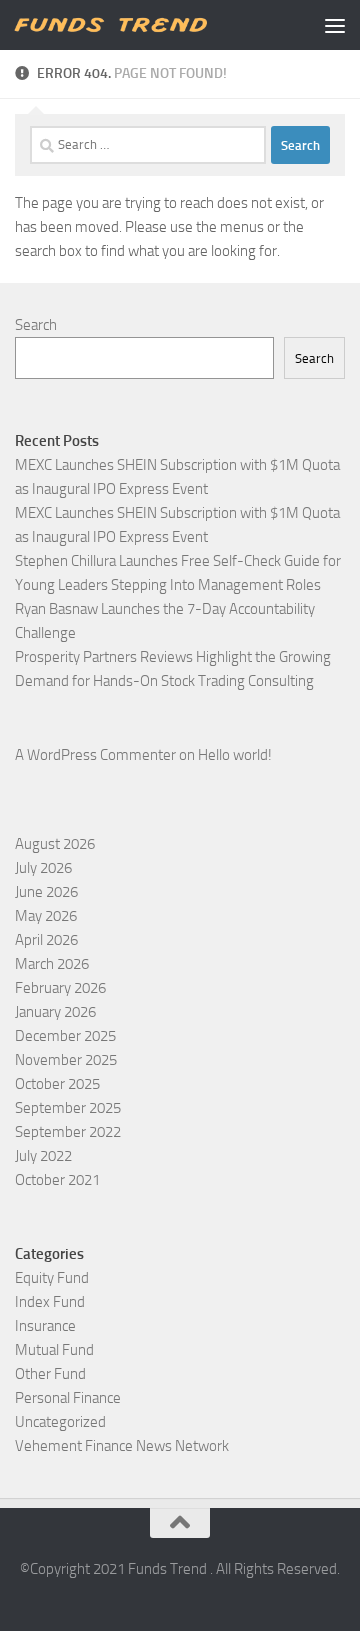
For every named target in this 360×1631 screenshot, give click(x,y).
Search (36, 325)
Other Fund (50, 1374)
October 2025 (57, 1084)
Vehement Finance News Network (122, 1446)
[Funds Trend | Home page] (142, 24)
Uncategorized (60, 1422)
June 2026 (46, 892)
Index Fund (50, 1302)
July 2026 (43, 868)
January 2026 (55, 1012)
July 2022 (43, 1156)
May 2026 (46, 916)
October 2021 (57, 1180)
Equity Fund (52, 1278)
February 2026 (60, 988)
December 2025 (65, 1036)
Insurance (45, 1326)
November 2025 (66, 1060)
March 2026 (52, 964)
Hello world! (235, 755)
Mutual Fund (54, 1350)
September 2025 (68, 1108)
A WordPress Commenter (95, 755)
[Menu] (335, 25)
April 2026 (46, 940)
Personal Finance (68, 1398)
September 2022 (68, 1132)
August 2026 (55, 844)
